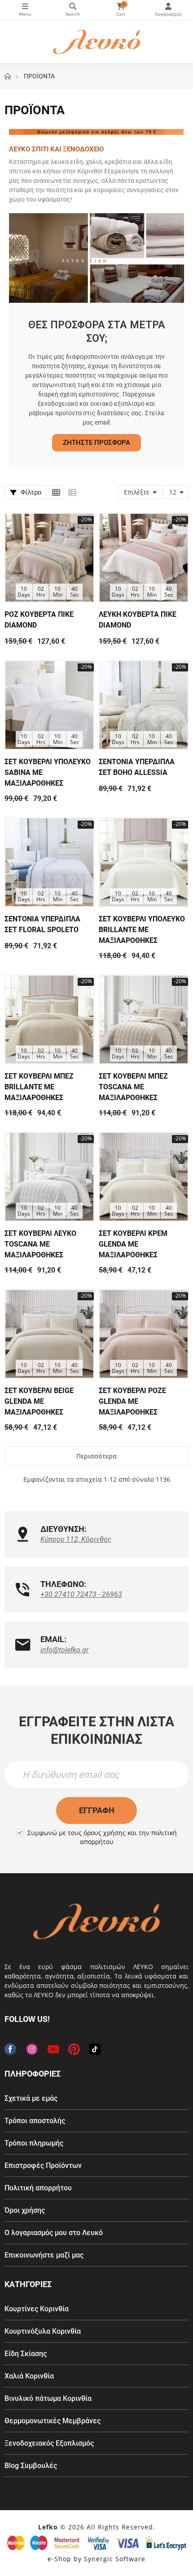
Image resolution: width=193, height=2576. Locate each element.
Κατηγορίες (25, 10)
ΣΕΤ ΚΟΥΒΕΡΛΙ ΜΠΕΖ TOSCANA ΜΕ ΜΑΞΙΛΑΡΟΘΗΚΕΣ (133, 1087)
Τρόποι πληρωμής (34, 2143)
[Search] (73, 10)
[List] (72, 492)
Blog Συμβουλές (31, 2466)
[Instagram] (32, 2049)
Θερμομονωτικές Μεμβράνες (53, 2421)
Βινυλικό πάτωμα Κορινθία (48, 2398)
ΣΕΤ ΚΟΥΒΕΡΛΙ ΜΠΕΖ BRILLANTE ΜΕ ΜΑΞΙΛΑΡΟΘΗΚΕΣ (39, 1087)
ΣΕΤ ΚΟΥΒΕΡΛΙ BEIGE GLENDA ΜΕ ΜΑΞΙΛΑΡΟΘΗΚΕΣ (39, 1401)
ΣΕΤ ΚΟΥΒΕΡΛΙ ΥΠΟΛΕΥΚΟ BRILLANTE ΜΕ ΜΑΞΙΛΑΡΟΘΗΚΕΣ (142, 930)
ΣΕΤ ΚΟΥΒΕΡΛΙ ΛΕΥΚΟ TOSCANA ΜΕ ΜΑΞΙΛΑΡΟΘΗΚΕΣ (40, 1244)
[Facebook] (10, 2049)
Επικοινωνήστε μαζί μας (44, 2255)
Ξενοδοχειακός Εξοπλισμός (49, 2443)
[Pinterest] (74, 2049)
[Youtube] (53, 2049)
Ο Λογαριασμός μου (169, 10)
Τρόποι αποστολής (35, 2121)
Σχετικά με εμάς (31, 2098)
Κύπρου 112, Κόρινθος (76, 1539)
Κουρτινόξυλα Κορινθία (43, 2331)
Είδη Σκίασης (26, 2354)
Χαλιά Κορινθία (29, 2376)
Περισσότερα (96, 1456)
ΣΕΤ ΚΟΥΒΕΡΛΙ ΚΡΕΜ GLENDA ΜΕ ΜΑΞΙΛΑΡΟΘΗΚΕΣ (133, 1244)
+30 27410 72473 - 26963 (81, 1594)
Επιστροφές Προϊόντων (43, 2165)
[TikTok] (95, 2049)
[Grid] (56, 492)
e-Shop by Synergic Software (96, 2559)
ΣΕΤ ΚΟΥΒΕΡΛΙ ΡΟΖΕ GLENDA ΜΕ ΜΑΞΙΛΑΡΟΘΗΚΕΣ (132, 1401)
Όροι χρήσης (25, 2210)
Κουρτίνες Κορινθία (37, 2309)
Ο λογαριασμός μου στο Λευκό (54, 2233)
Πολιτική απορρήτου (38, 2188)
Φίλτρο (30, 492)
